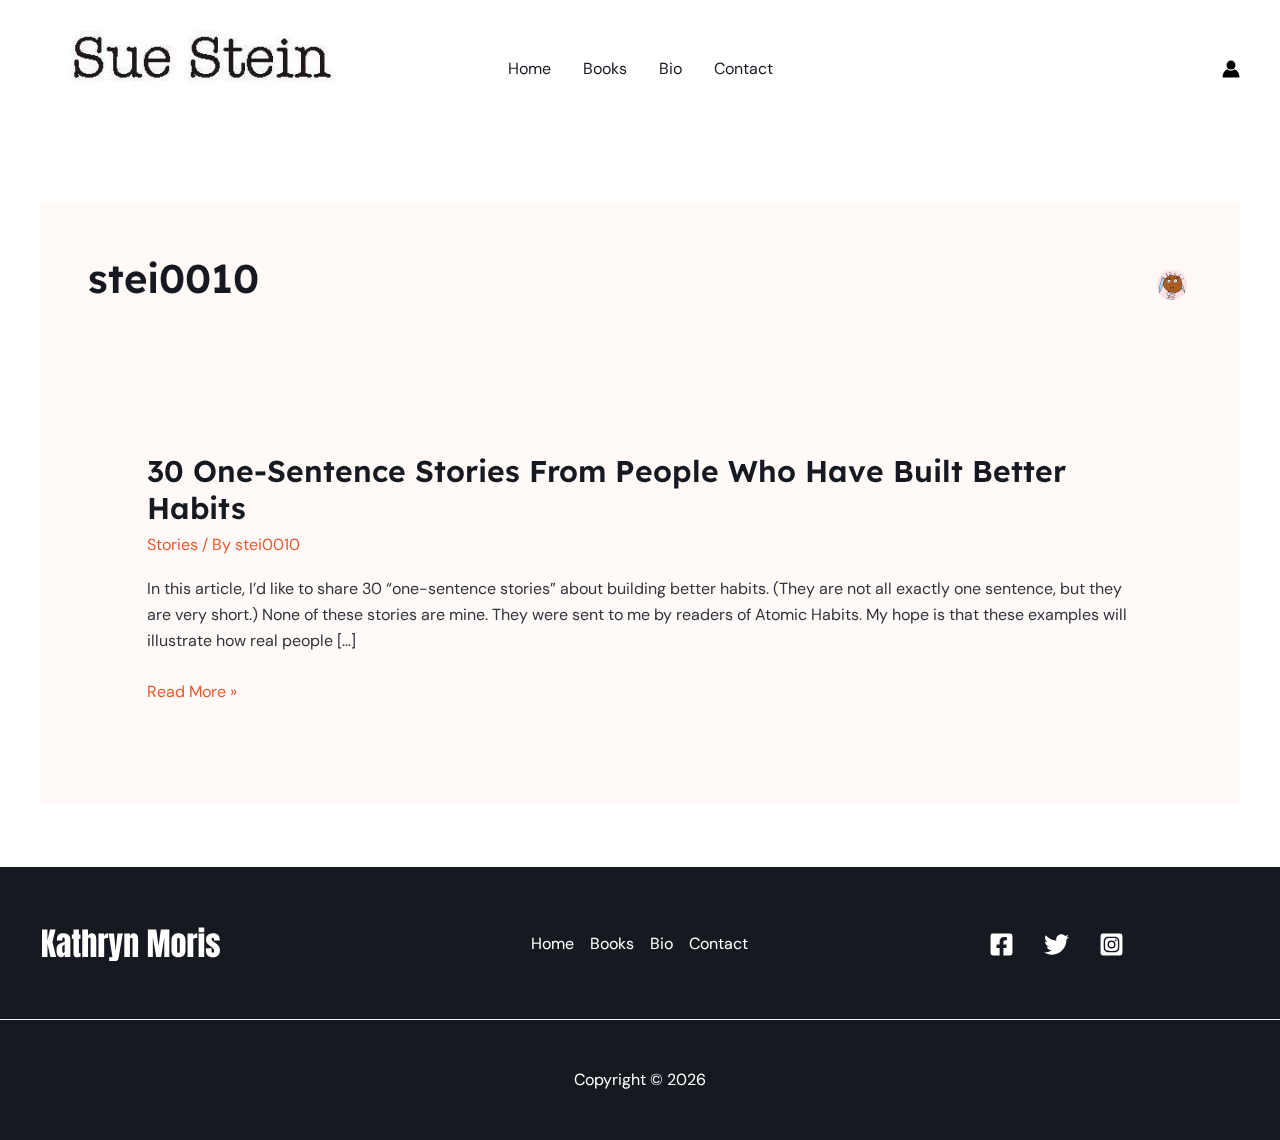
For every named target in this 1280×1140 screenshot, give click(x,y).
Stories (172, 544)
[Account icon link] (1231, 69)
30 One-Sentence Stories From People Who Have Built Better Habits (606, 489)
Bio (661, 943)
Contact (718, 943)
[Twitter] (1056, 944)
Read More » (192, 692)
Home (552, 943)
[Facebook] (1001, 944)
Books (612, 943)
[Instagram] (1111, 944)
